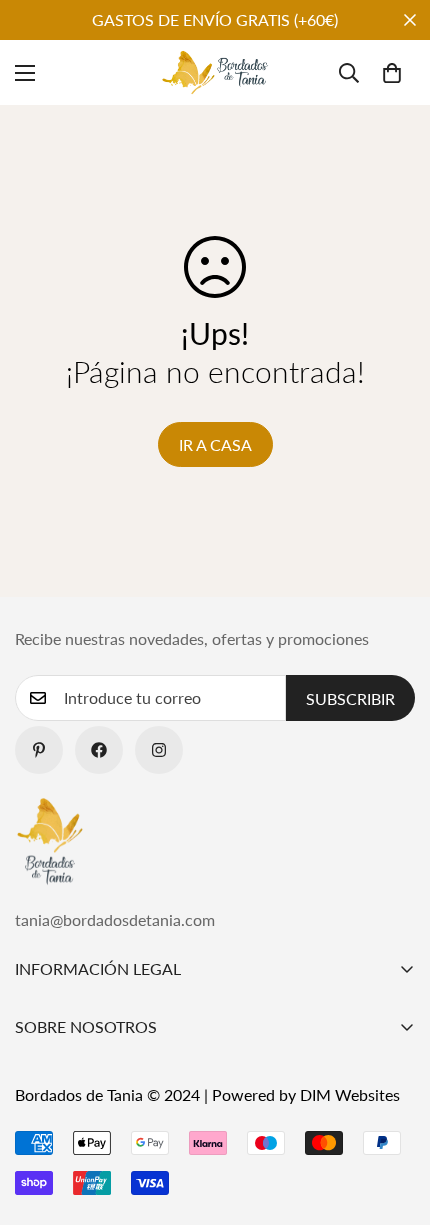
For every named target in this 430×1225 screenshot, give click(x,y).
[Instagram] (159, 750)
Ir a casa (215, 444)
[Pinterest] (39, 750)
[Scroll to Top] (394, 1119)
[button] (392, 73)
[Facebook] (99, 750)
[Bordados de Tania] (215, 72)
